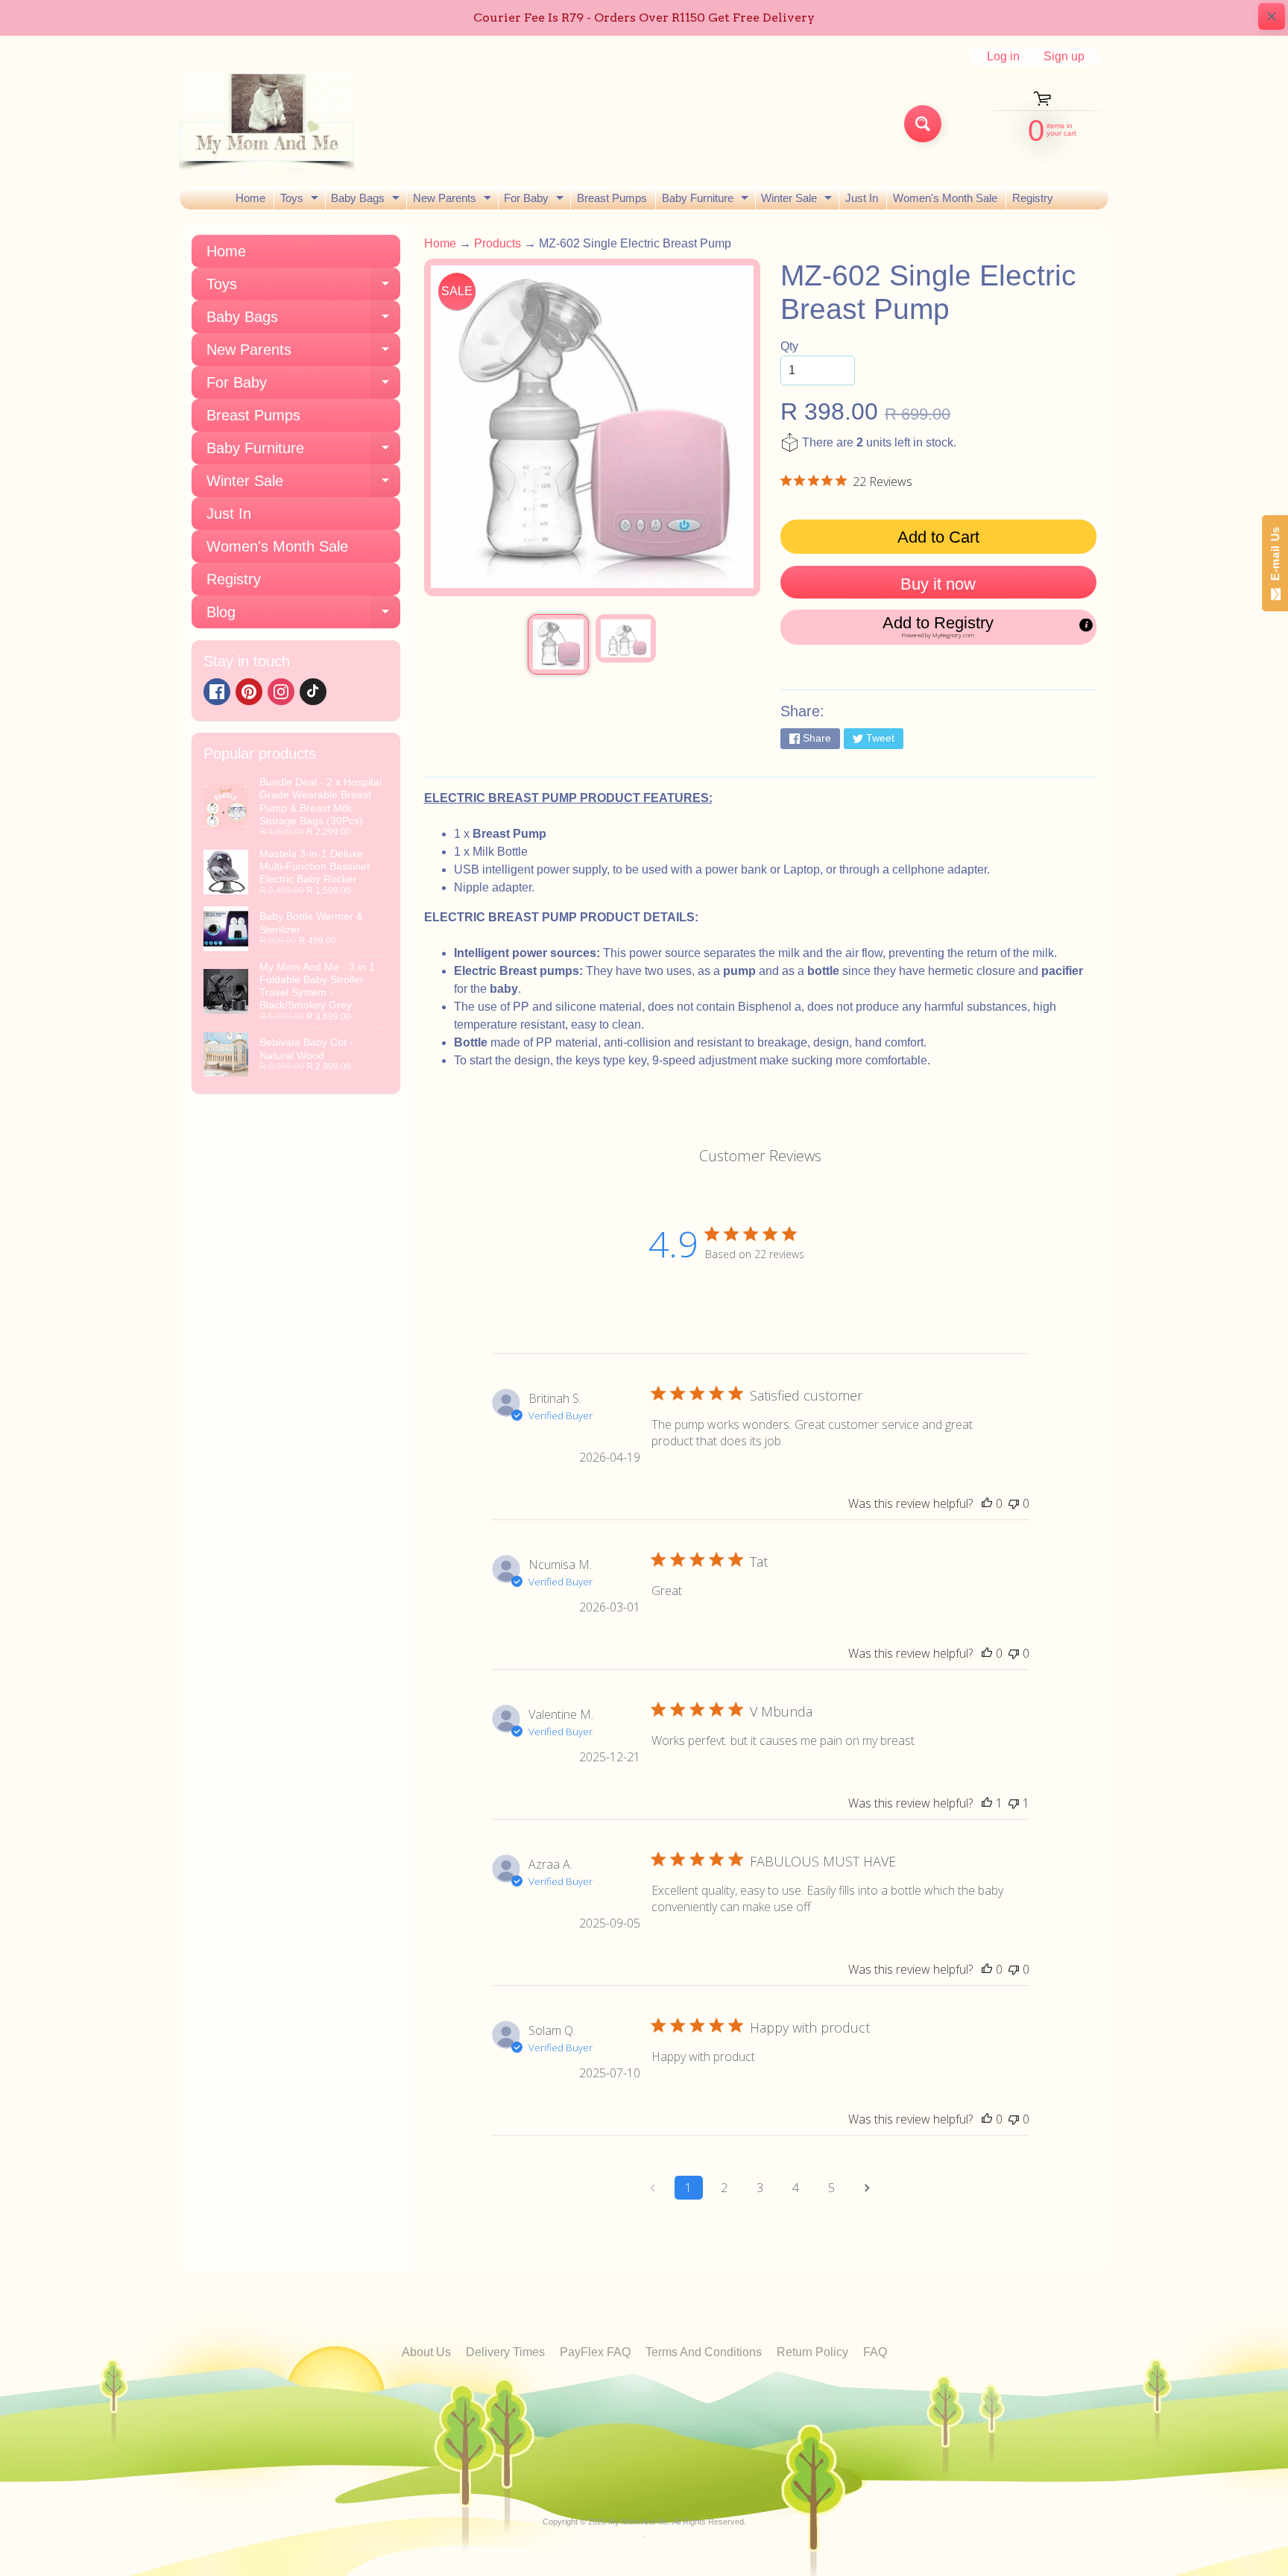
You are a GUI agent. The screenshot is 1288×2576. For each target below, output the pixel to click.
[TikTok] (313, 692)
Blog (303, 616)
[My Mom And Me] (266, 124)
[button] (938, 627)
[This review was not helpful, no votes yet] (1014, 1503)
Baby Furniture (707, 201)
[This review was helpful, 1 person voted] (987, 1803)
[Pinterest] (249, 692)
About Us (426, 2352)
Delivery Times (505, 2352)
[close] (1272, 16)
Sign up (1064, 57)
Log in (1003, 57)
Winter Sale (798, 201)
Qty (789, 346)
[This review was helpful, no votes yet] (987, 1503)
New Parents (454, 201)
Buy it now (938, 584)
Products (498, 243)
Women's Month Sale (945, 198)
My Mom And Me (638, 2522)
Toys (301, 201)
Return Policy (812, 2352)
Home (250, 198)
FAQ (875, 2352)
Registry (1033, 198)
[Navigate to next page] (868, 2188)
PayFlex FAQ (595, 2352)
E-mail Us (1275, 557)
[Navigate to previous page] (653, 2188)
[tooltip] (1086, 625)
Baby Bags (367, 201)
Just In (862, 198)
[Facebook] (217, 692)
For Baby (536, 201)
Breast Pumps (612, 198)
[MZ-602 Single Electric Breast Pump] (558, 644)
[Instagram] (281, 692)
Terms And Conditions (704, 2352)
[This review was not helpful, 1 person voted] (1014, 1803)
